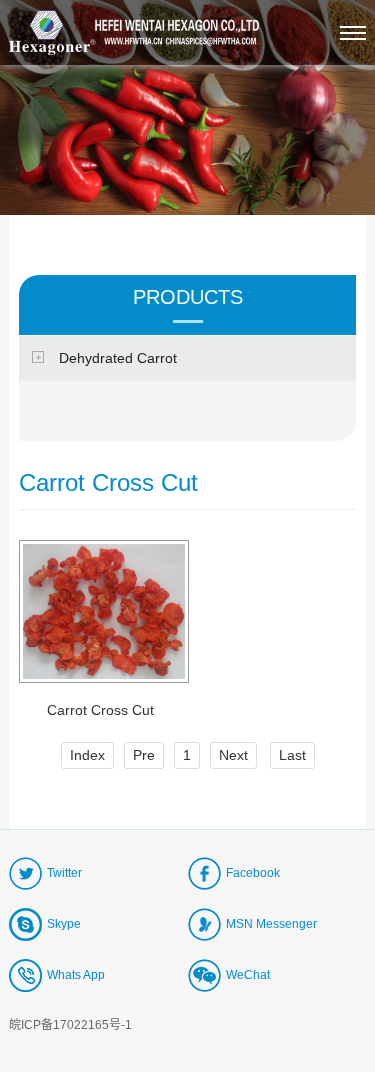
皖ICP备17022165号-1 (70, 1025)
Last (292, 755)
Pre (144, 755)
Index (87, 755)
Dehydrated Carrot (118, 358)
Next (233, 755)
